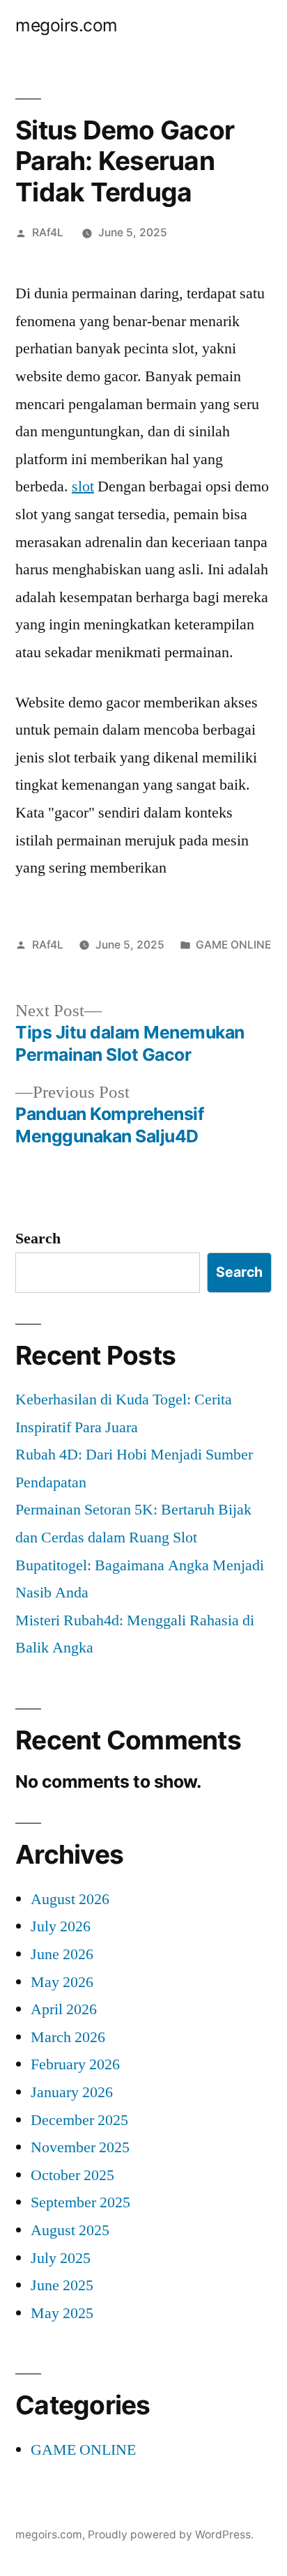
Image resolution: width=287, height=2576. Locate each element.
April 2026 (64, 2009)
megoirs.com (67, 25)
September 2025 (80, 2202)
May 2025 (62, 2313)
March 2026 (68, 2037)
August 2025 (70, 2230)
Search (38, 1239)
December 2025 (79, 2120)
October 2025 (72, 2175)
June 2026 (62, 1954)
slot (83, 486)
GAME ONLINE (233, 945)
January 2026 (72, 2092)
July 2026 (61, 1926)
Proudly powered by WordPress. (171, 2535)
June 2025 (62, 2285)
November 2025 (80, 2147)
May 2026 (62, 1982)
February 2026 (75, 2064)
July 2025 (61, 2258)
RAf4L (48, 232)
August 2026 (70, 1899)
